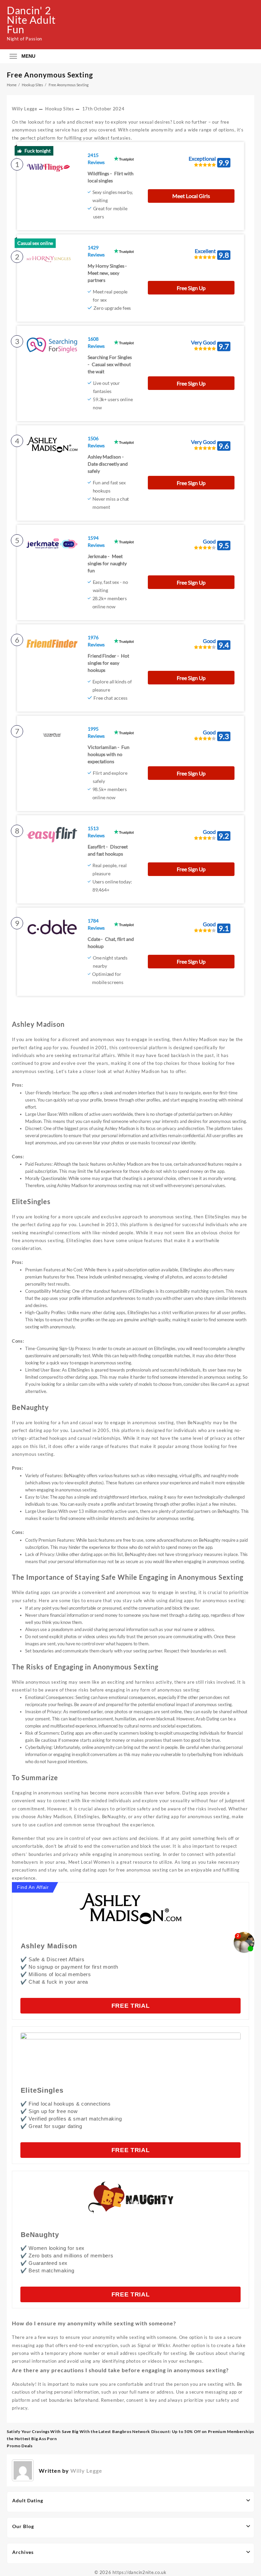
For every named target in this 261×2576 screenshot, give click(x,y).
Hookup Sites (59, 109)
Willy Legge (25, 109)
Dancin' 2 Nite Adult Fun (31, 20)
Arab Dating (207, 1719)
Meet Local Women (89, 1862)
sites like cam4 (215, 1384)
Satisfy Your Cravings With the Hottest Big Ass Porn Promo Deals (34, 2439)
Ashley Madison (49, 1946)
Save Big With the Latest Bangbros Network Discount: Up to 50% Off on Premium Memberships (158, 2431)
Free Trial (131, 2006)
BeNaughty (40, 2235)
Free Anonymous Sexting (50, 75)
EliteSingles (42, 2090)
